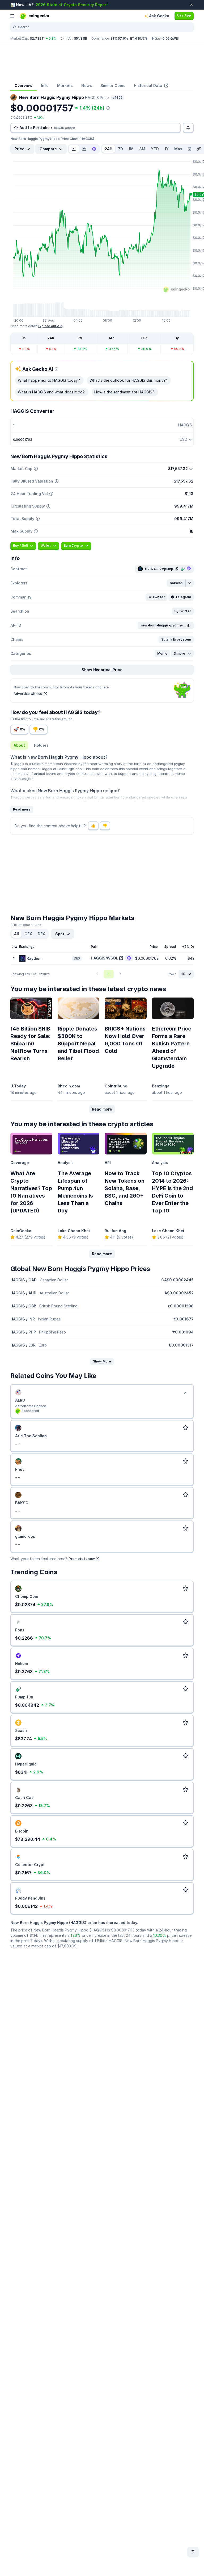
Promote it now (82, 1559)
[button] (176, 583)
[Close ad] (185, 1393)
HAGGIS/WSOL (105, 958)
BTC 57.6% (119, 38)
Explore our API (50, 326)
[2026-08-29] (189, 149)
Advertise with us (28, 694)
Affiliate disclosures (26, 925)
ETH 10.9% (139, 38)
